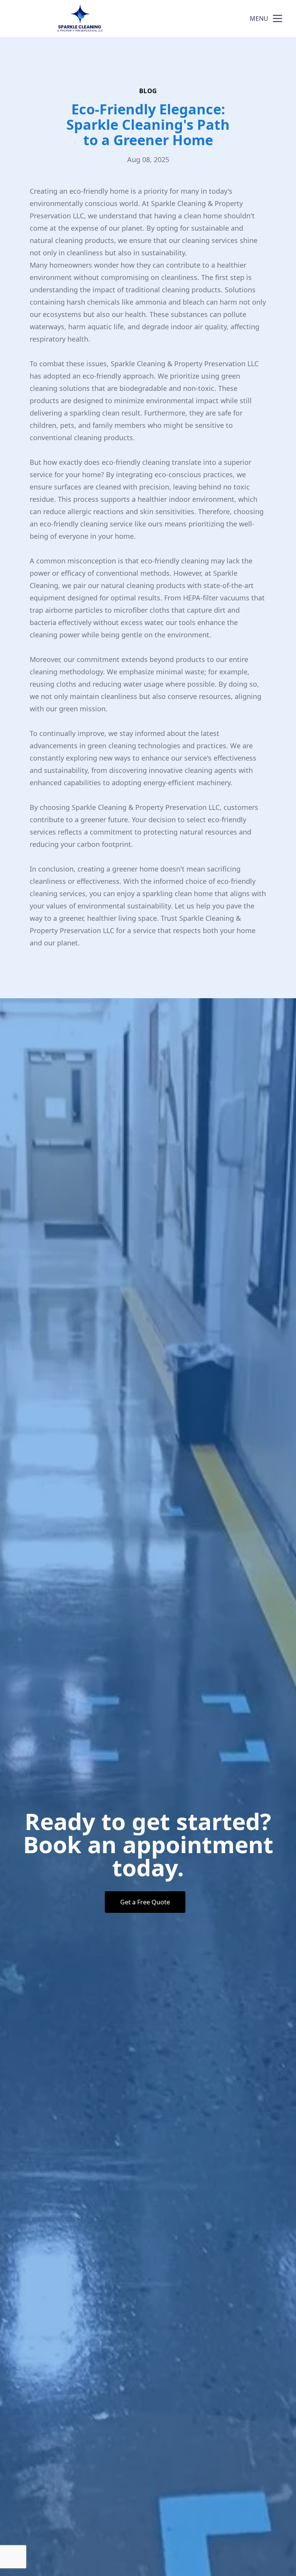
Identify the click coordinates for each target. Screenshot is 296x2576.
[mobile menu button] (277, 18)
